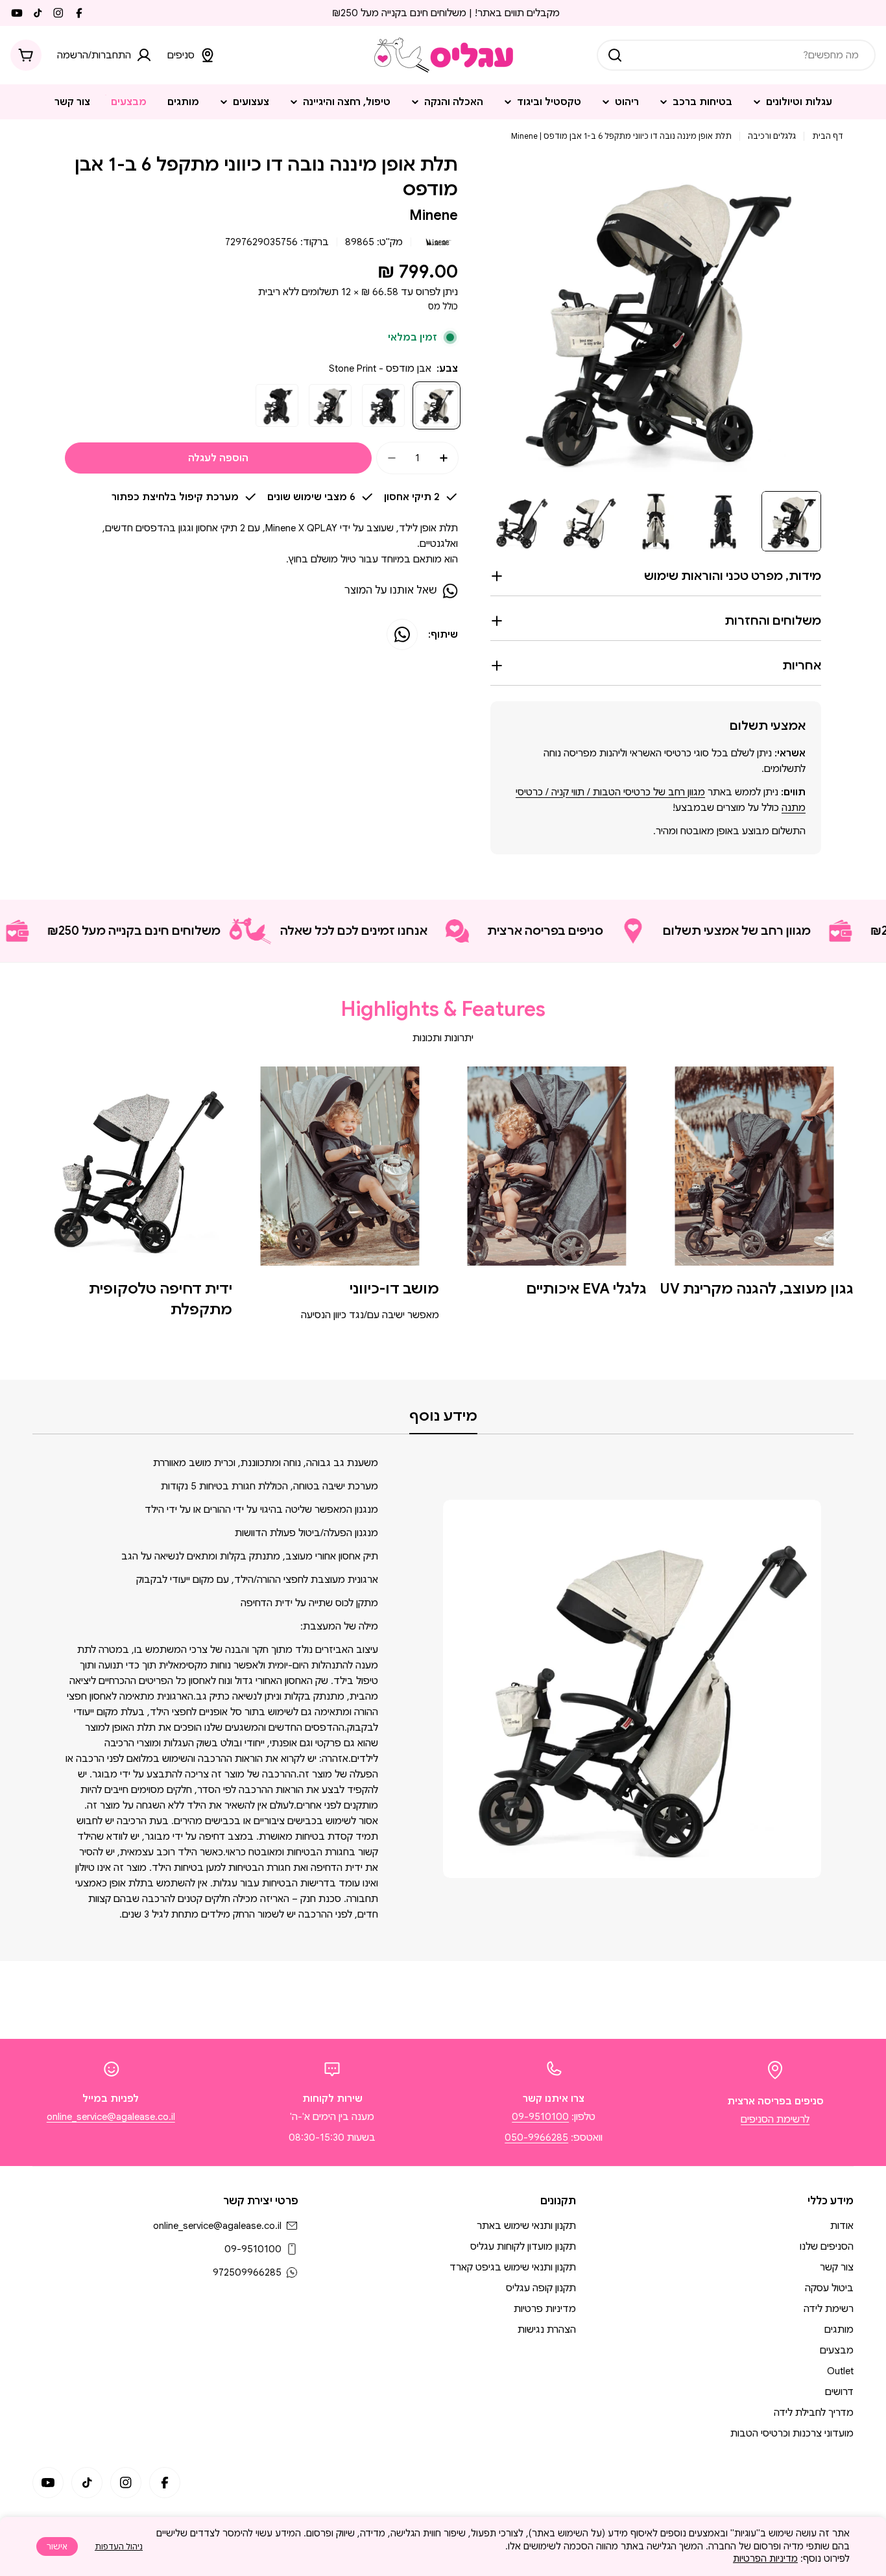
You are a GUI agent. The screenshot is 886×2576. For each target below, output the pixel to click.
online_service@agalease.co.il (111, 2117)
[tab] (443, 1420)
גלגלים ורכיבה (772, 136)
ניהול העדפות (119, 2546)
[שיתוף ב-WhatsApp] (402, 634)
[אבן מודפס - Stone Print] (437, 405)
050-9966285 (536, 2137)
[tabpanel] (443, 1689)
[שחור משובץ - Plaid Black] (277, 405)
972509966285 (247, 2272)
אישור (57, 2546)
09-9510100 (540, 2117)
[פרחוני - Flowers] (330, 405)
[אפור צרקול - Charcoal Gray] (383, 405)
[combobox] (736, 55)
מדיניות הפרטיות (765, 2558)
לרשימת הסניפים (775, 2119)
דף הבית (828, 136)
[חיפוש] (615, 55)
